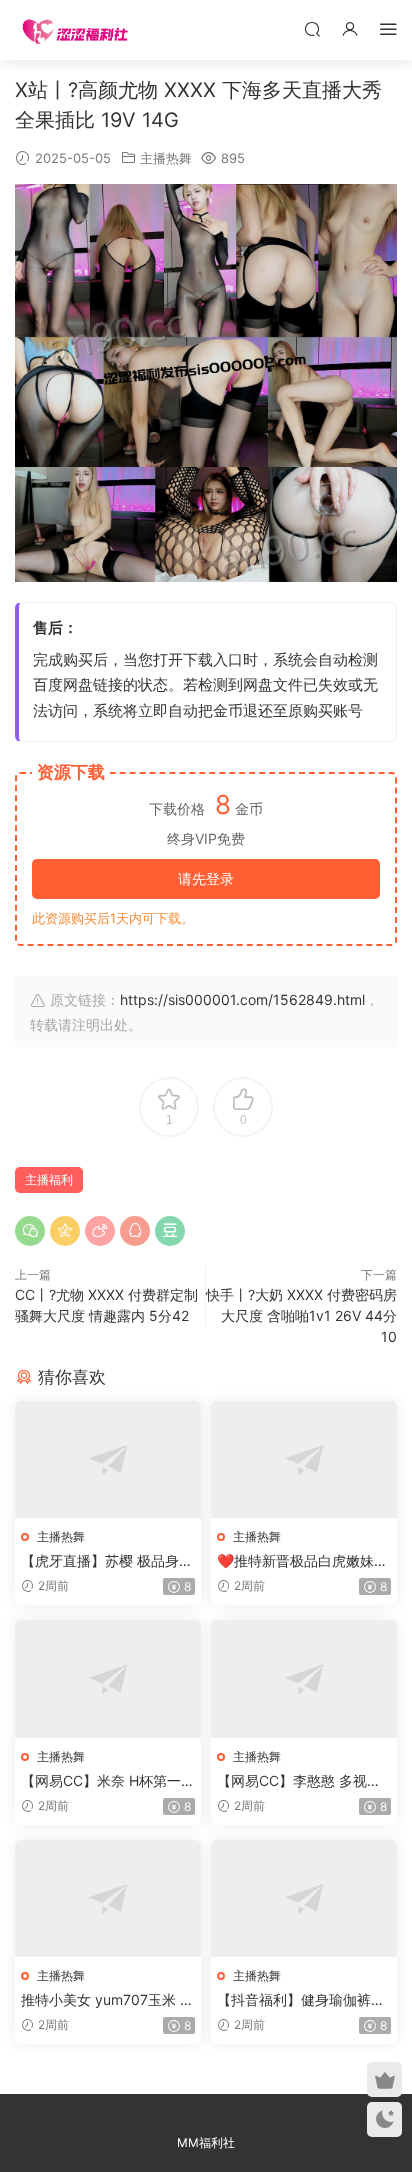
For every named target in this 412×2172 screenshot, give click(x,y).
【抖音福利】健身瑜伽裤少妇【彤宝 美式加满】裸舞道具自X (303, 2000)
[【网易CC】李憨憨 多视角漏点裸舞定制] (304, 1678)
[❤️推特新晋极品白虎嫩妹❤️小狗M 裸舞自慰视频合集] (304, 1459)
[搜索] (312, 28)
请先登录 (206, 878)
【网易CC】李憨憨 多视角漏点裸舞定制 (299, 1781)
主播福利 (49, 1179)
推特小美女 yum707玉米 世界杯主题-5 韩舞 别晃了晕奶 (107, 2000)
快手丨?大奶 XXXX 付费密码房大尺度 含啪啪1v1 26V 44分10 (301, 1315)
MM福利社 (206, 2142)
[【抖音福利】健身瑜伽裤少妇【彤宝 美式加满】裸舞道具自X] (304, 1898)
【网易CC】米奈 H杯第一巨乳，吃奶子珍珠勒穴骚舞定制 (108, 1781)
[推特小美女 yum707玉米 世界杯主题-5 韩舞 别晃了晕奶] (108, 1898)
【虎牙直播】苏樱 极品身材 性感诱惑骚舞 (107, 1561)
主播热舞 (166, 158)
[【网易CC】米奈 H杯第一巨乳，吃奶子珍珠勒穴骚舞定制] (108, 1678)
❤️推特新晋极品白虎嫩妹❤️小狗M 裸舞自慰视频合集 (304, 1561)
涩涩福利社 (75, 30)
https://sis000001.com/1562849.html (242, 999)
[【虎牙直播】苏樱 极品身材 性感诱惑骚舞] (108, 1459)
